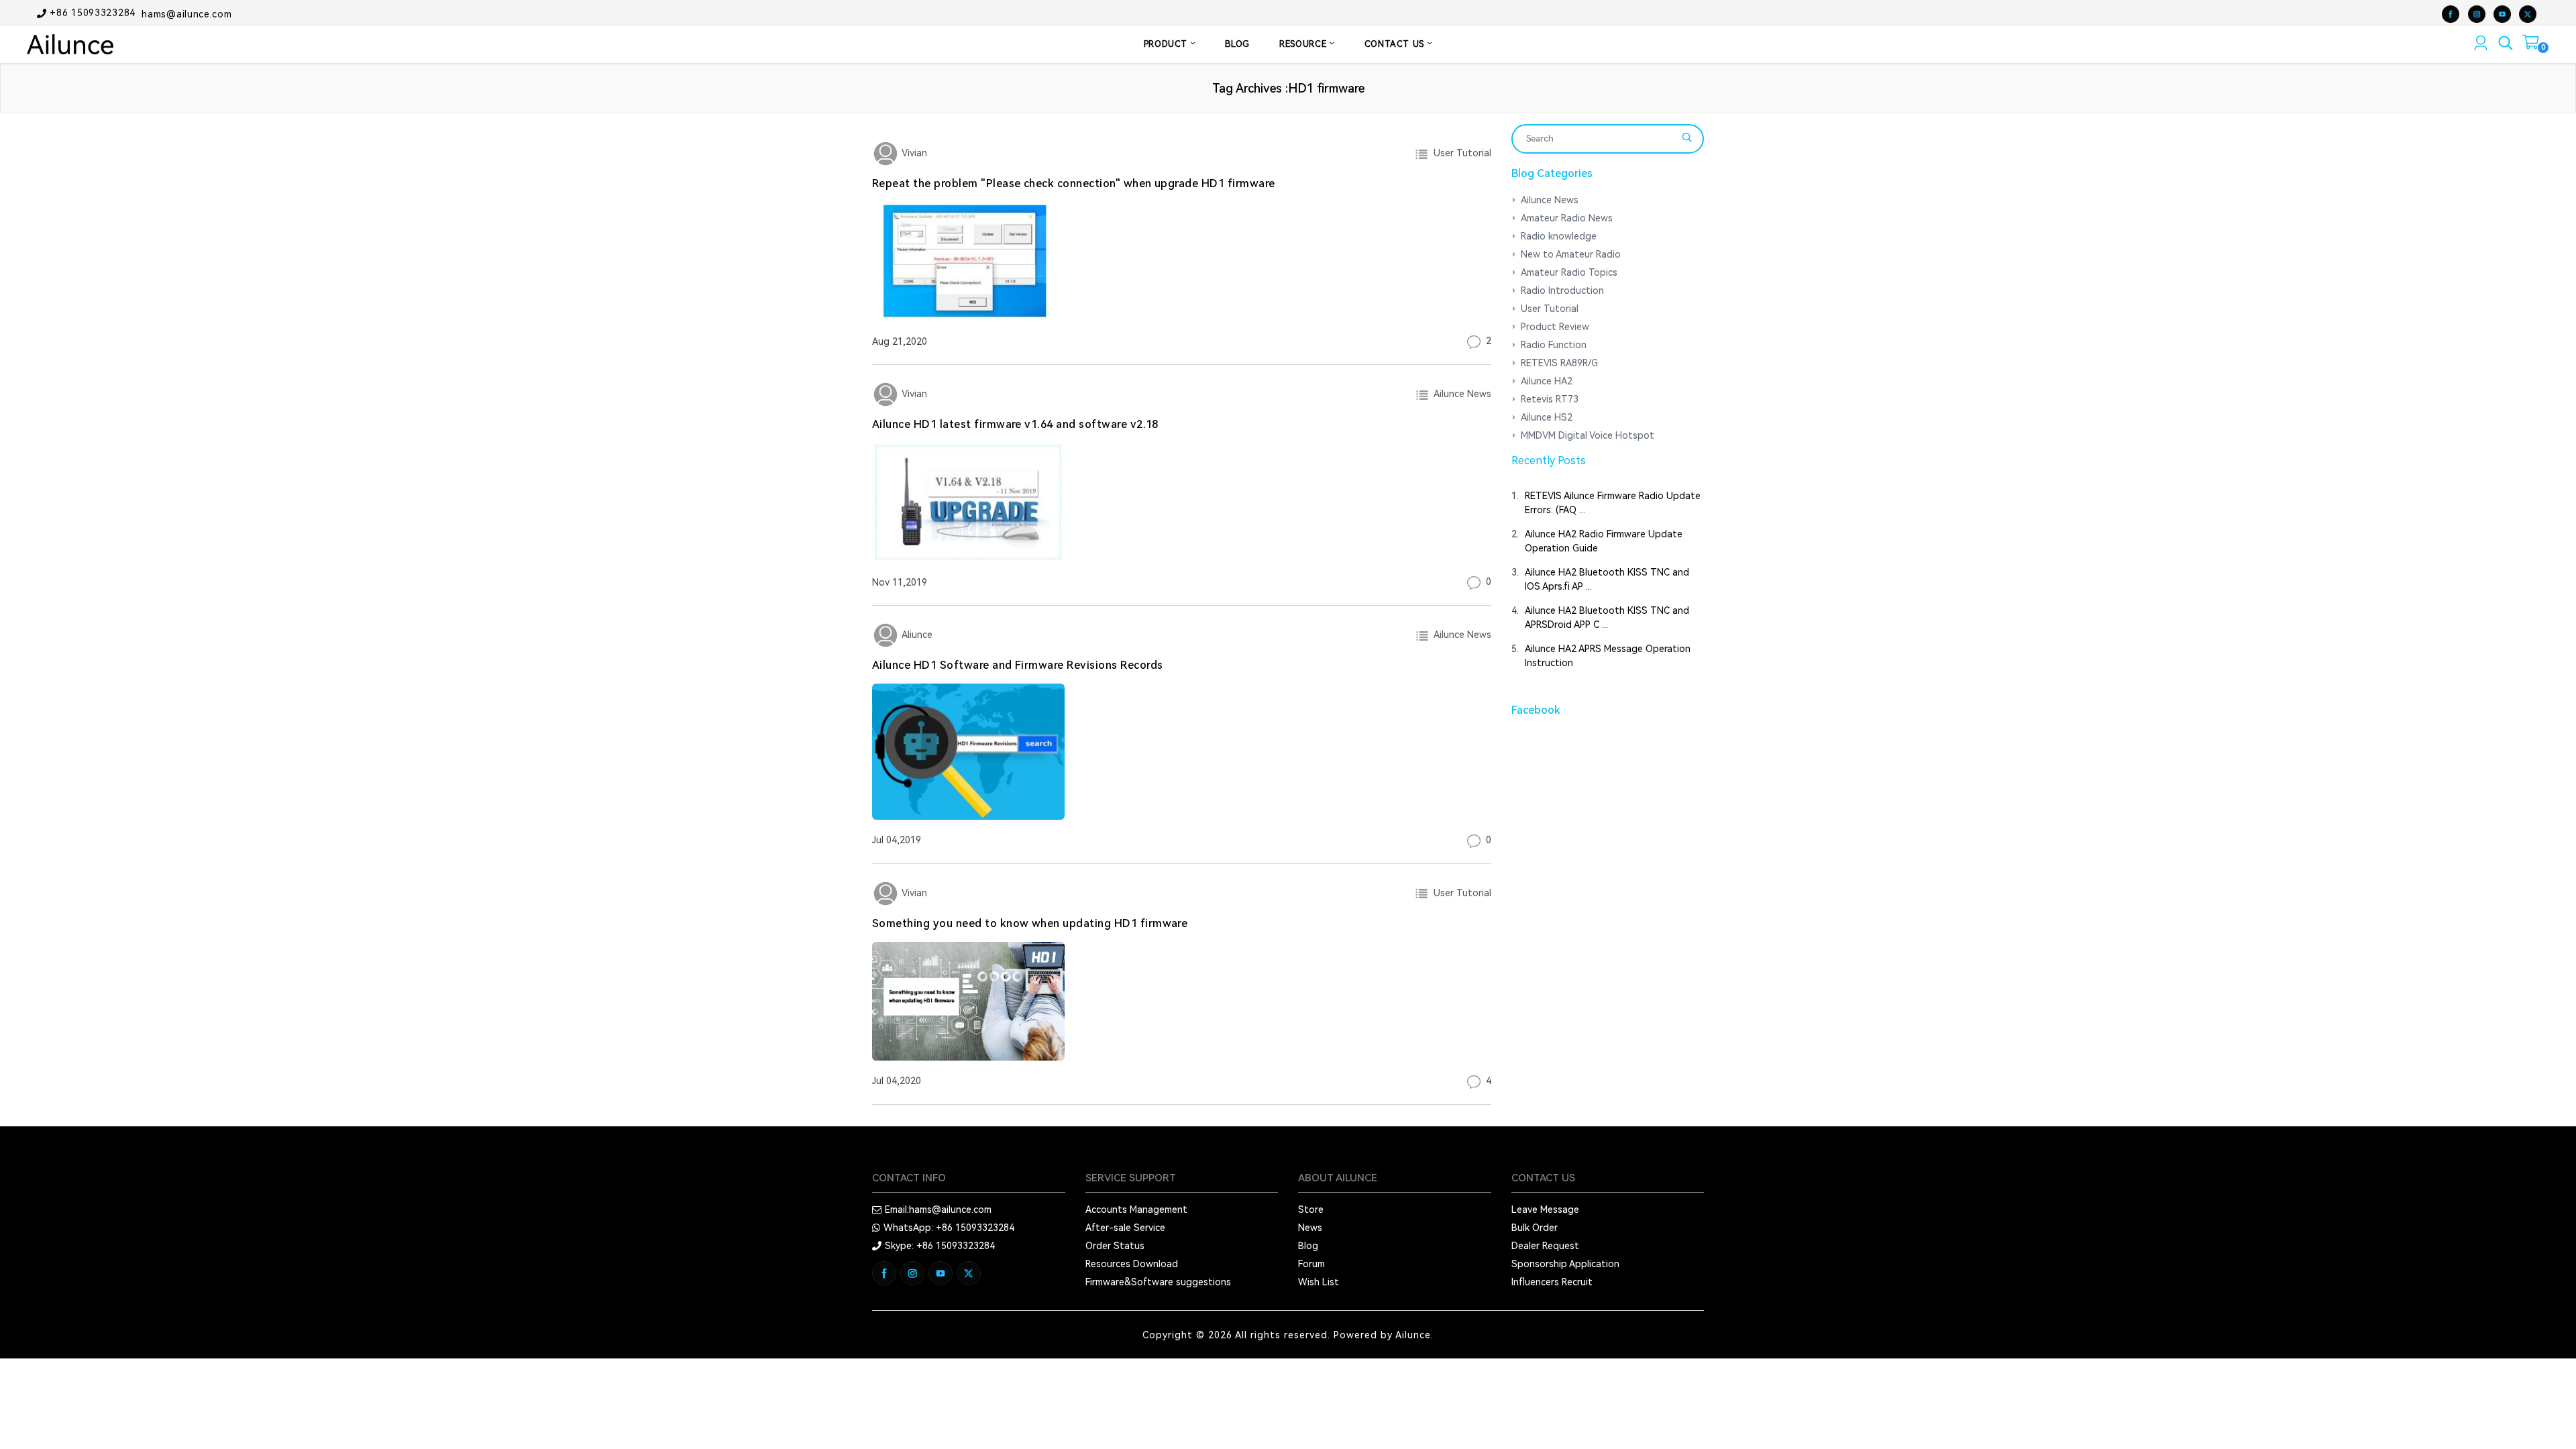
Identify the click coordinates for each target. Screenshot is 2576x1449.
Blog (1308, 1246)
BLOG (1237, 44)
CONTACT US (1396, 44)
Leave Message (1545, 1210)
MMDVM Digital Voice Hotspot (1588, 435)
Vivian (913, 153)
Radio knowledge (1559, 236)
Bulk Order (1535, 1228)
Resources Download (1132, 1264)
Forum (1311, 1264)
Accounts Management (1136, 1210)
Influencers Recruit (1552, 1282)
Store (1311, 1210)
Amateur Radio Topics (1569, 272)
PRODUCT (1167, 44)
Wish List (1319, 1282)
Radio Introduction (1562, 290)
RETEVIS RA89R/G (1559, 363)
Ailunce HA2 (1547, 381)
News (1310, 1228)
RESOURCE (1304, 44)
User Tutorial (1460, 153)
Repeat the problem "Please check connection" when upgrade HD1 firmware (1074, 183)
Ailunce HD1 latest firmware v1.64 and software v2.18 (1015, 424)
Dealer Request (1545, 1246)
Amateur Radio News (1567, 218)
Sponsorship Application (1565, 1264)
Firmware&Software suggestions (1158, 1282)
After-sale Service (1125, 1228)
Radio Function (1554, 345)
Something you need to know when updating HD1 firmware (1030, 923)
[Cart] (2531, 45)
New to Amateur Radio (1571, 254)
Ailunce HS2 (1547, 417)
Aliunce (916, 635)
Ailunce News (1460, 394)
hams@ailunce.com (186, 13)
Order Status (1115, 1246)
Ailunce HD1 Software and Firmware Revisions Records (1017, 665)
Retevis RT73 (1550, 399)
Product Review (1555, 327)
